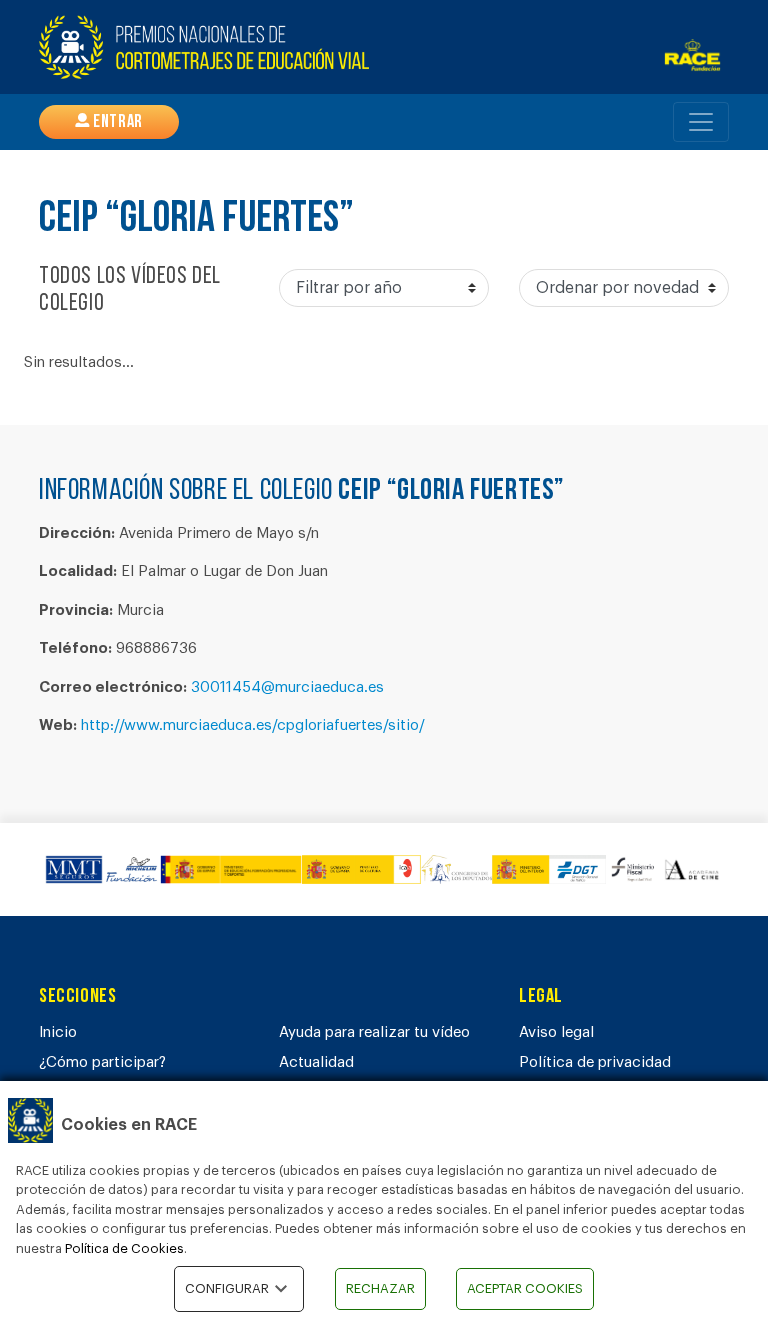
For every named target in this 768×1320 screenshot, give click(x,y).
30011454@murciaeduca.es (287, 687)
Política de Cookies (124, 1248)
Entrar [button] (116, 123)
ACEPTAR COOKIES (525, 1288)
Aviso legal (556, 1032)
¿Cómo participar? (102, 1062)
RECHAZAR (380, 1288)
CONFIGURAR (227, 1288)
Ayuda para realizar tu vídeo (374, 1032)
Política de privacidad (595, 1062)
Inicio (58, 1032)
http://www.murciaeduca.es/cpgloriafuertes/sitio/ (253, 725)
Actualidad (316, 1062)
